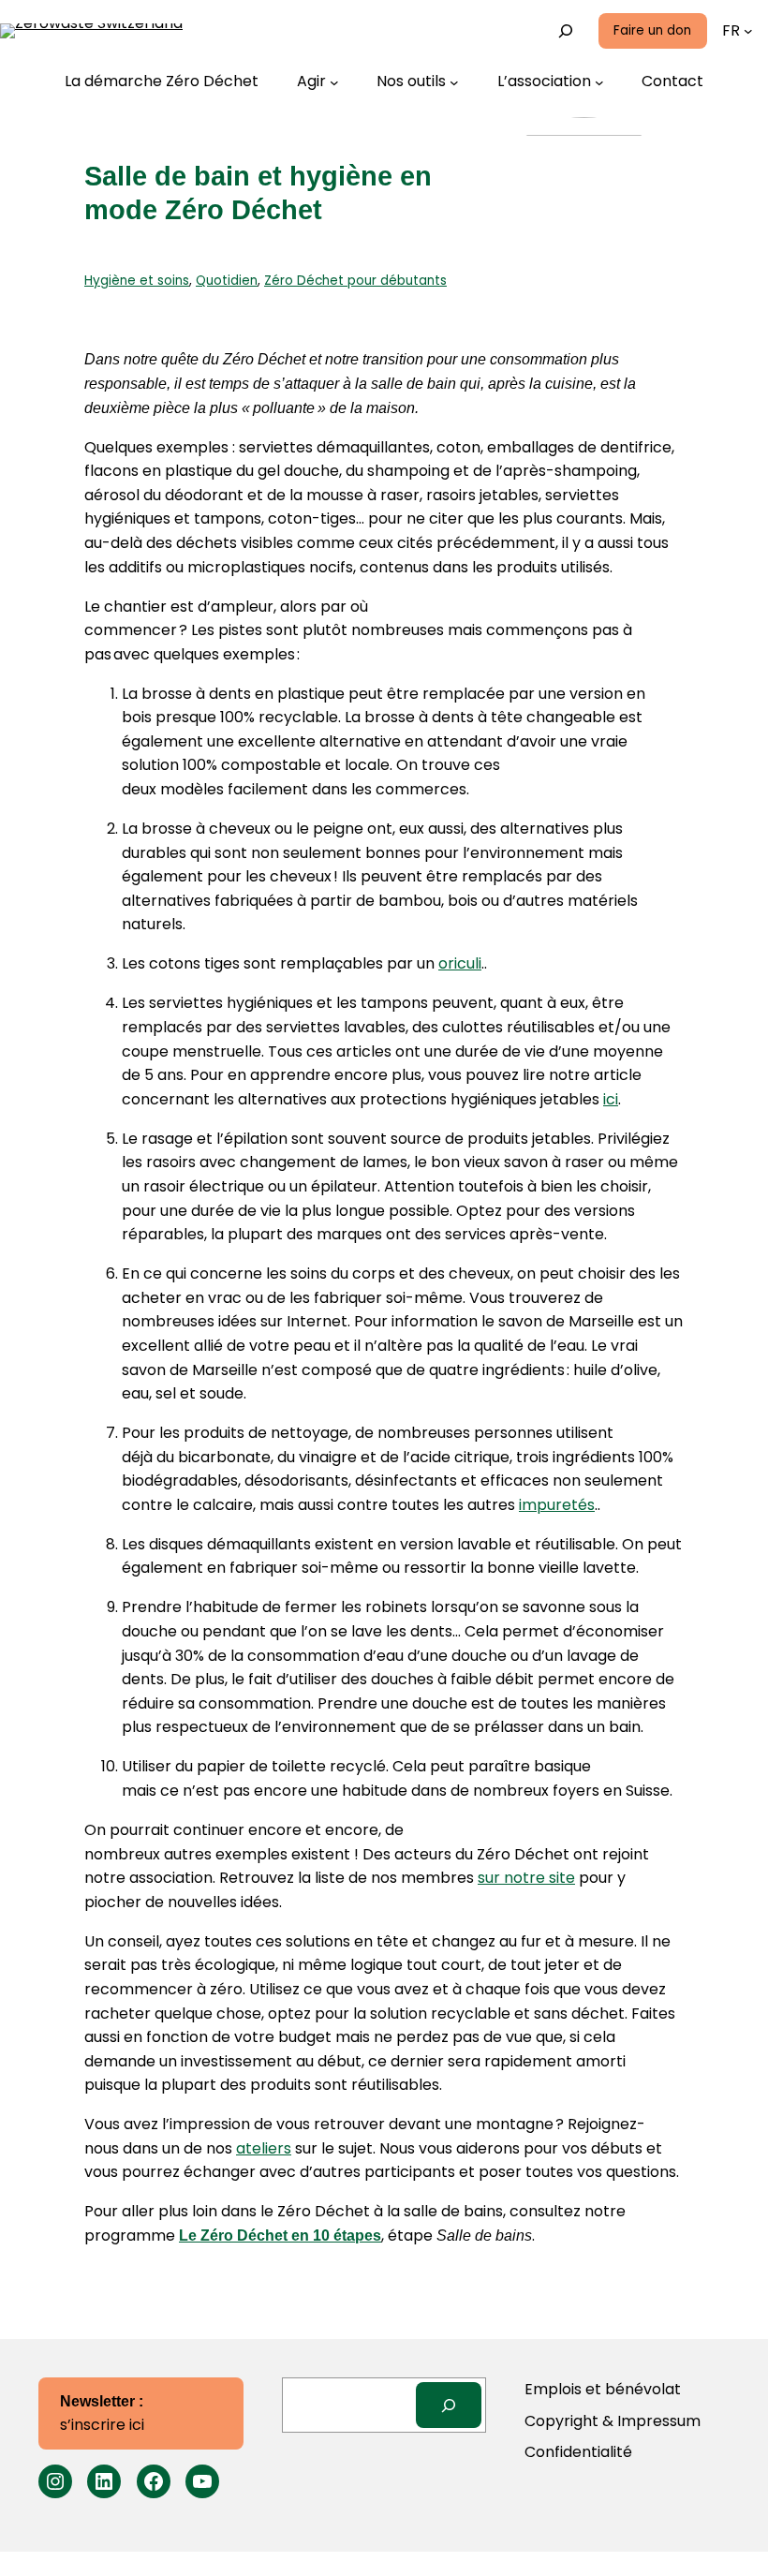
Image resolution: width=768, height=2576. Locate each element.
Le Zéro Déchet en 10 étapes (280, 2235)
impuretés (557, 1505)
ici (611, 1099)
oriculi (460, 963)
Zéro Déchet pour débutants (355, 281)
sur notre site (526, 1878)
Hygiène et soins (137, 281)
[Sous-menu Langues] (748, 31)
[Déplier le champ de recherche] (565, 30)
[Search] (449, 2405)
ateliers (264, 2148)
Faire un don (652, 30)
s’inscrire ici (102, 2415)
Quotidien (227, 281)
